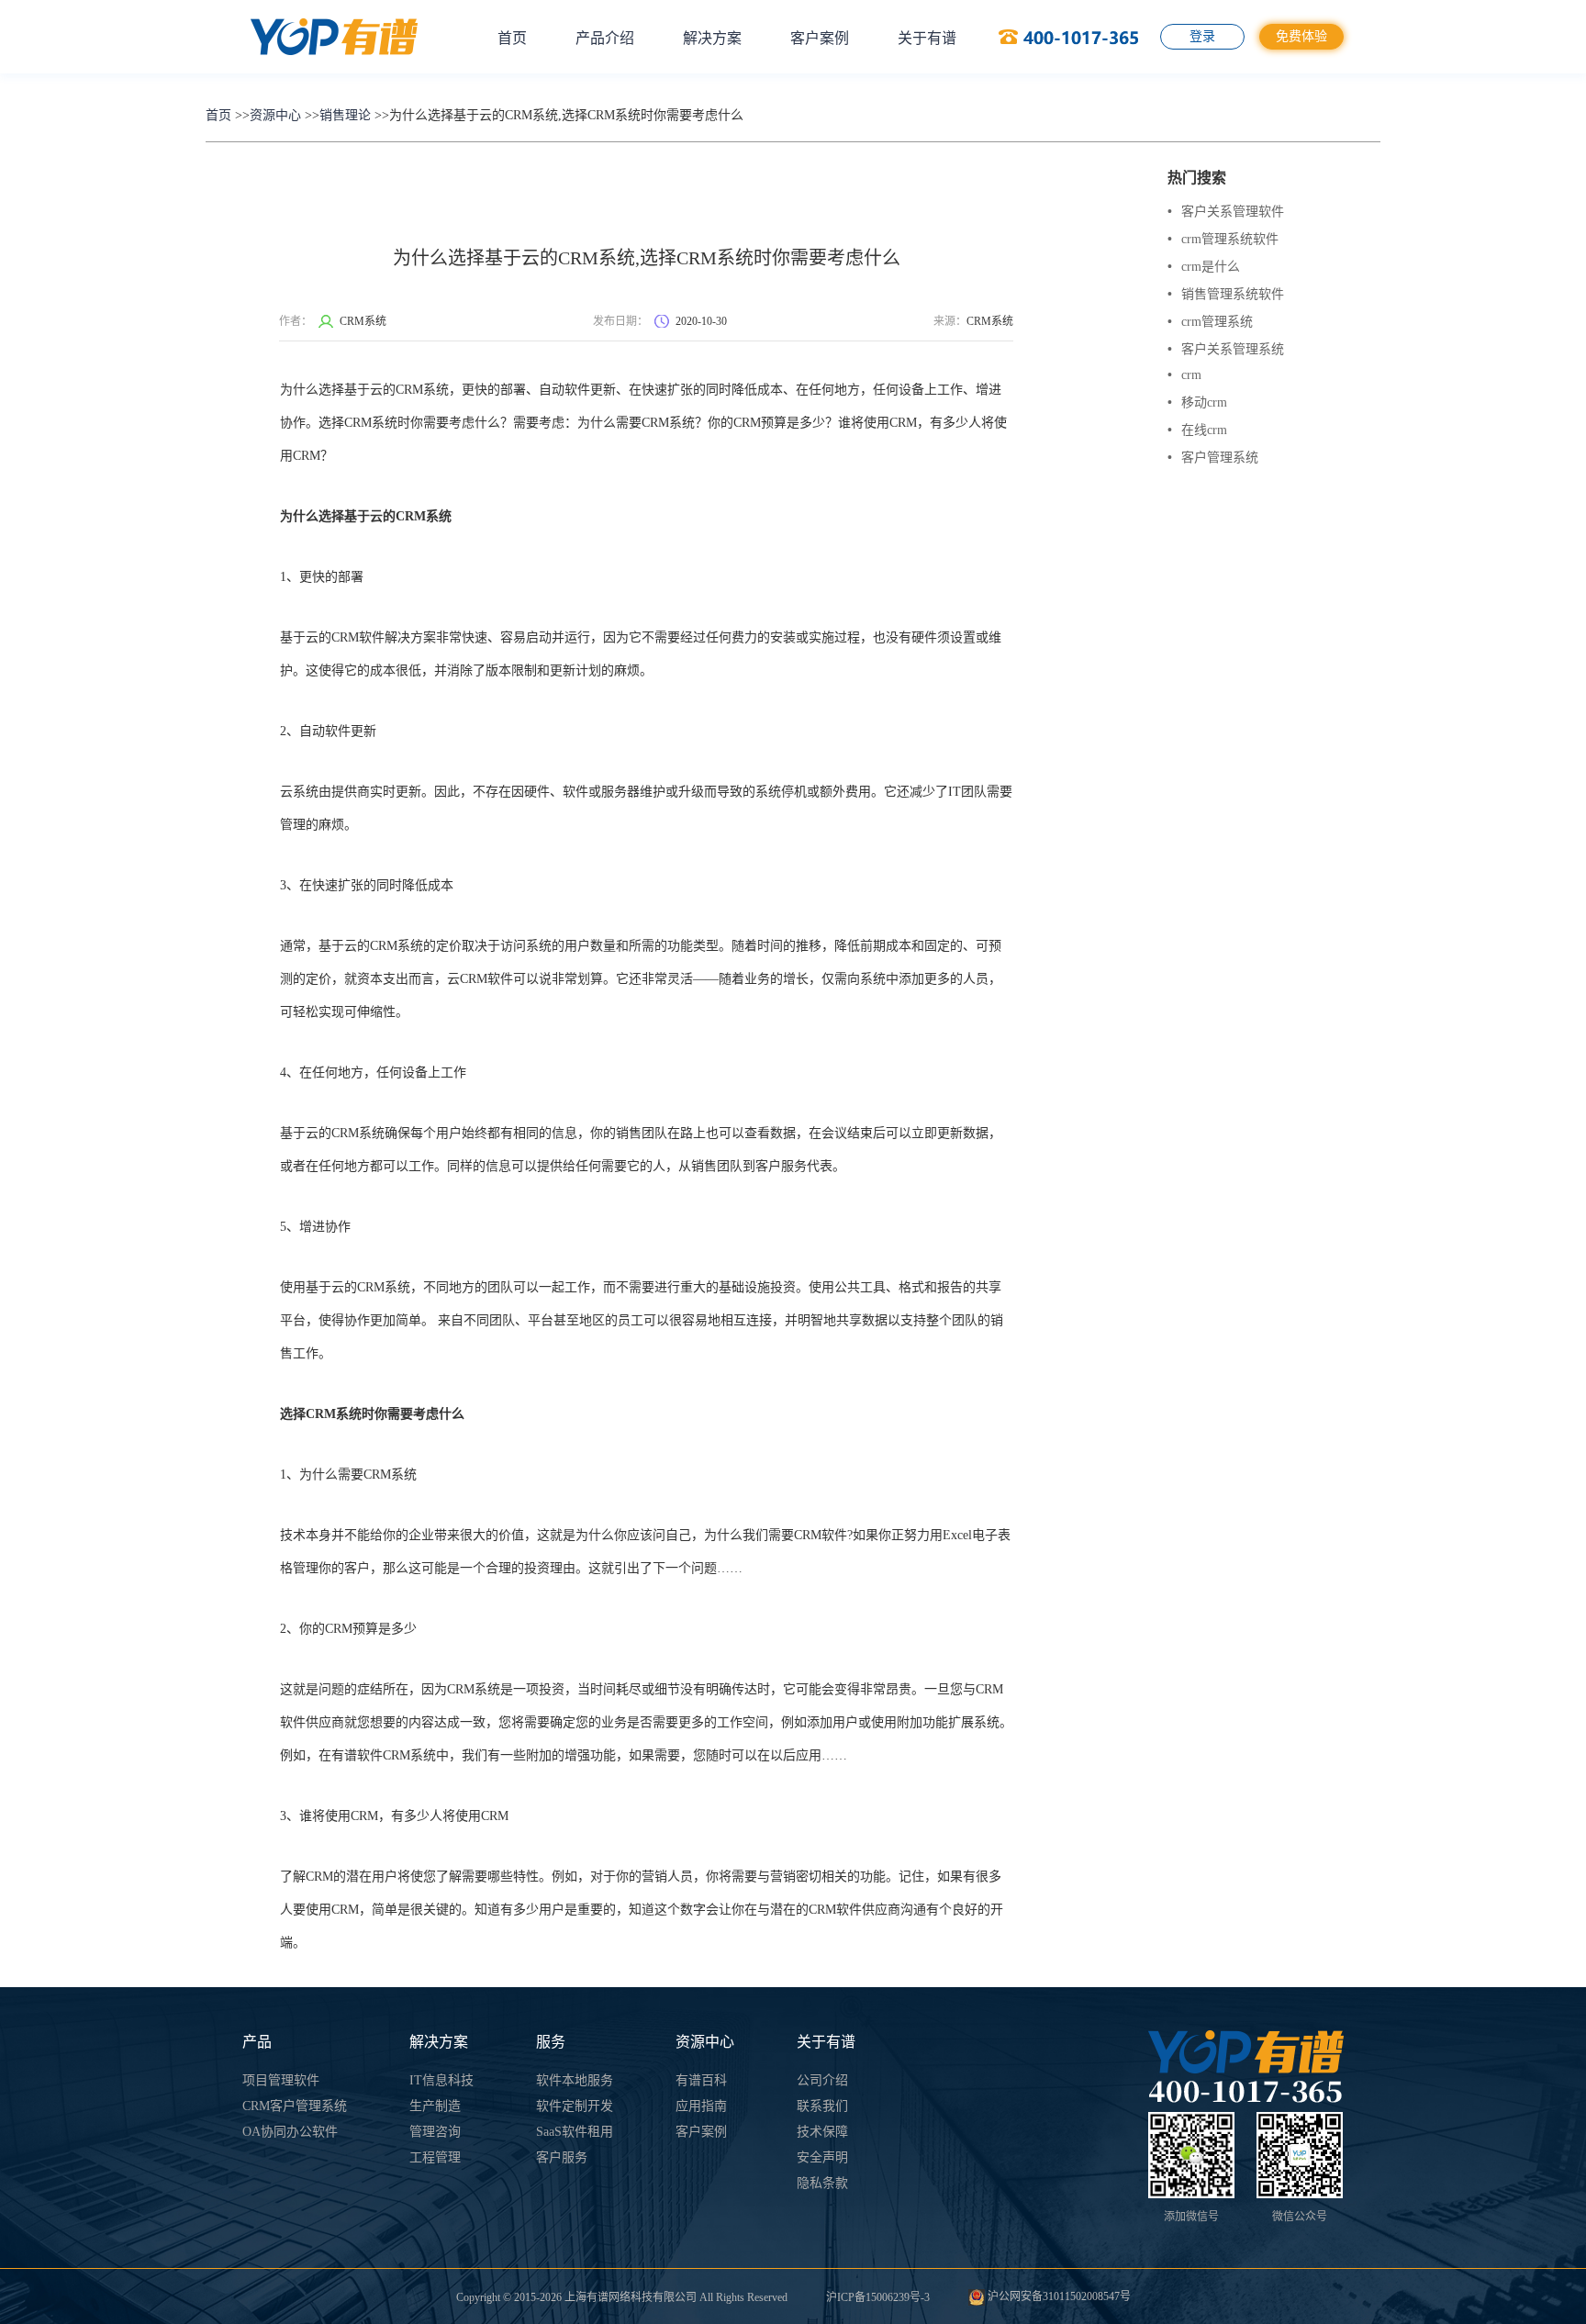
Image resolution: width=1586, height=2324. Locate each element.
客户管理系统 (1213, 458)
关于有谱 (927, 38)
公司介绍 (822, 2080)
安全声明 (822, 2157)
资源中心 (275, 115)
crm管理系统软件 (1223, 239)
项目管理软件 (281, 2080)
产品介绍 (605, 38)
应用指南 (701, 2106)
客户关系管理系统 (1226, 349)
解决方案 (712, 38)
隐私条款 (822, 2183)
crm (1184, 375)
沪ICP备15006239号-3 (878, 2297)
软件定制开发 (575, 2106)
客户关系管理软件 (1226, 212)
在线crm (1197, 430)
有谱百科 (701, 2080)
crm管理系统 (1210, 322)
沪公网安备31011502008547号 (1058, 2296)
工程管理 (435, 2157)
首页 (512, 38)
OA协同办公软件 (290, 2132)
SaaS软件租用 (575, 2132)
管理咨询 (435, 2132)
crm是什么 (1204, 267)
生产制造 (435, 2106)
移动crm (1197, 402)
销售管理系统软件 (1226, 294)
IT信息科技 (441, 2080)
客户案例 (820, 38)
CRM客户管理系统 (295, 2106)
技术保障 (822, 2132)
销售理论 (345, 115)
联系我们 (822, 2106)
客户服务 (562, 2157)
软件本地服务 (575, 2080)
